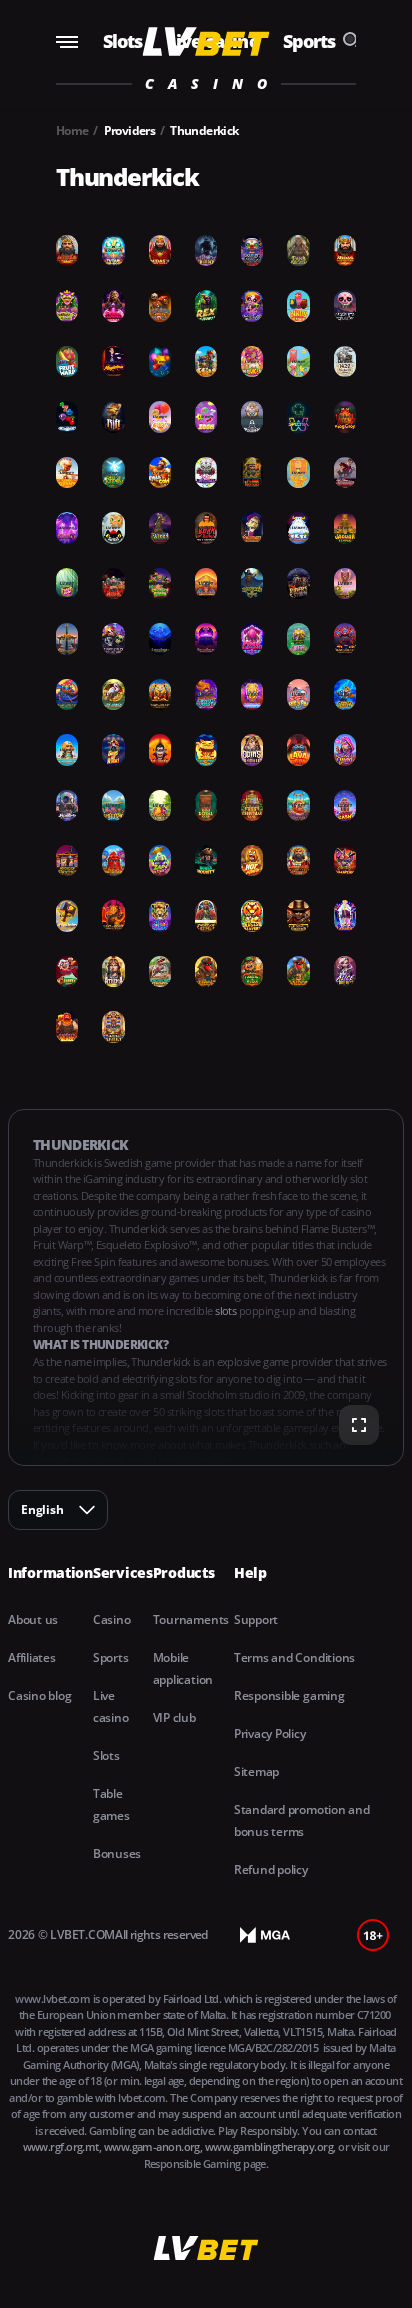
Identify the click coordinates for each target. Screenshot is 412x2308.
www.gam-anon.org (152, 2146)
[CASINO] (206, 41)
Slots (123, 41)
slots (227, 1310)
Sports (309, 41)
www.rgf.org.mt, (63, 2146)
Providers (130, 130)
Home (72, 130)
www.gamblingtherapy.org (269, 2146)
